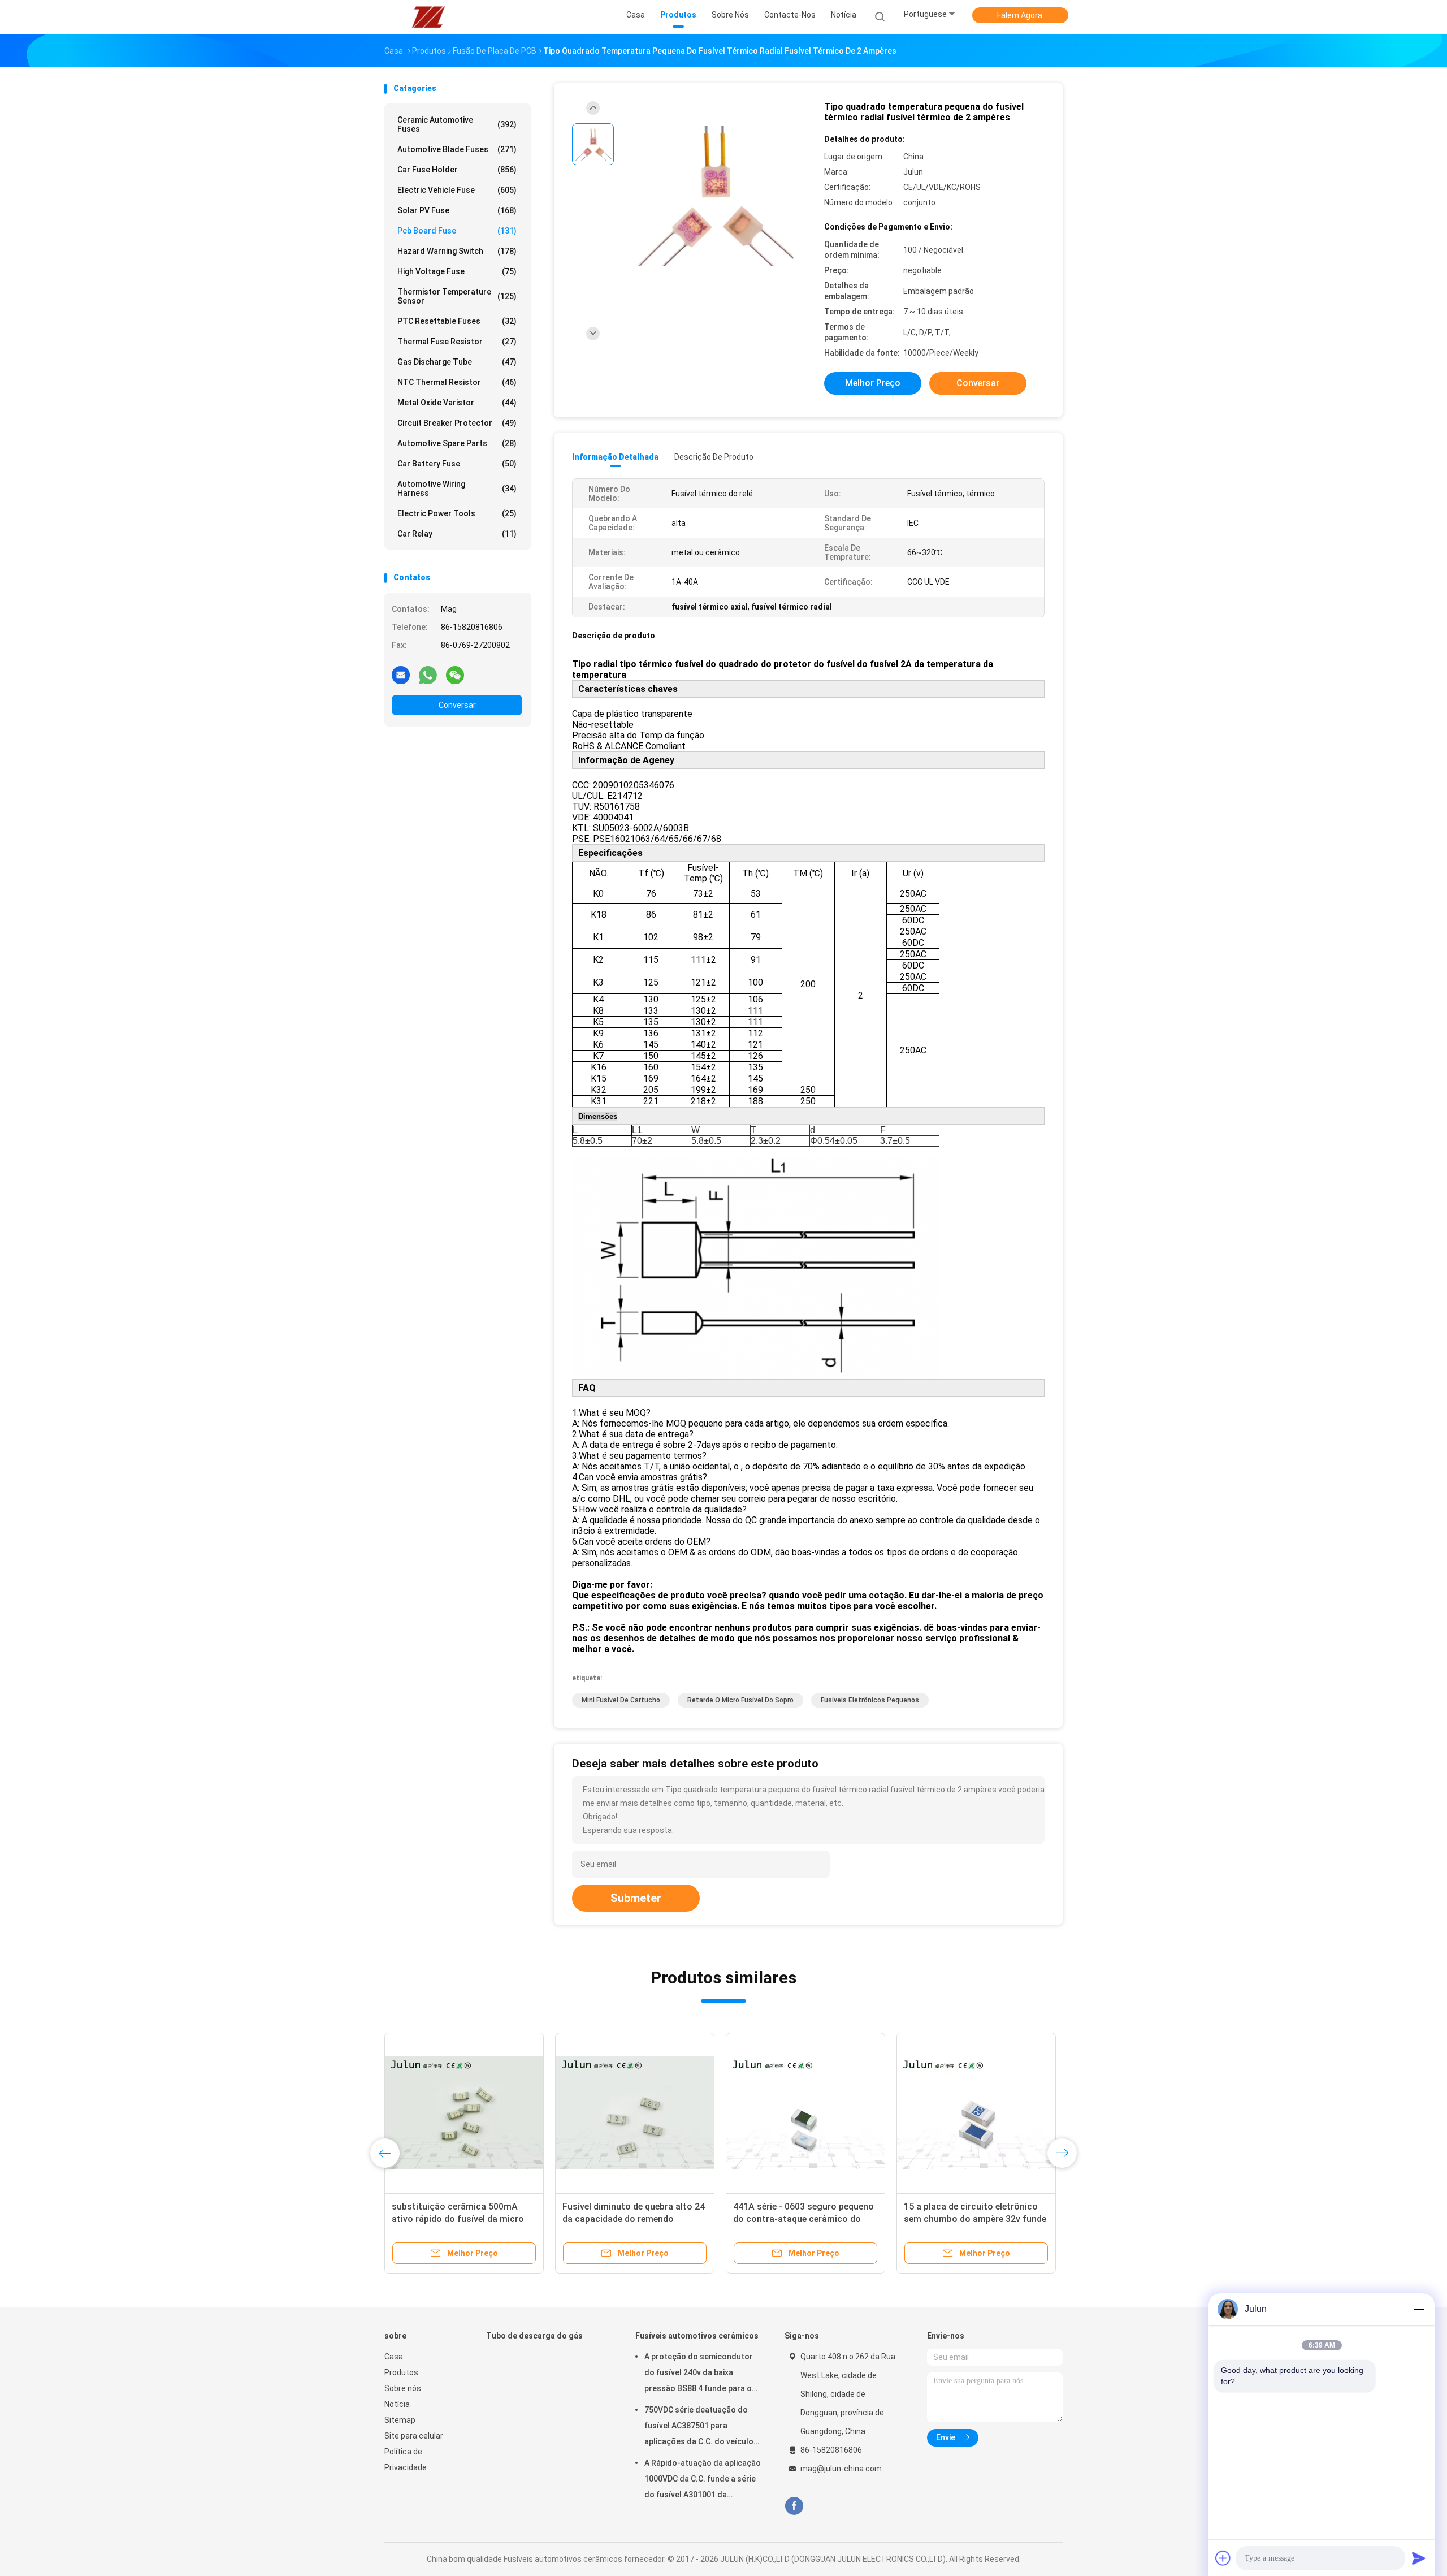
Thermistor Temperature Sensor (457, 296)
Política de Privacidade (406, 2460)
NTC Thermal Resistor (457, 382)
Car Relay (457, 534)
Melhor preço (873, 383)
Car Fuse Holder (457, 170)
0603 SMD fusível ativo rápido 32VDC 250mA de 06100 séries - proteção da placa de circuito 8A (631, 2219)
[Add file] (1223, 2558)
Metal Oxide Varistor (457, 403)
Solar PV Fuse (457, 210)
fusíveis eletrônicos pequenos (870, 1700)
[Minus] (1419, 2309)
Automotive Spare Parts (457, 443)
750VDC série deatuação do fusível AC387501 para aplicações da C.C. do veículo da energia (699, 2427)
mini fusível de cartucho (621, 1700)
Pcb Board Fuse (457, 231)
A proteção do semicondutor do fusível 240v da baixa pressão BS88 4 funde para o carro (699, 2374)
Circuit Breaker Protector (457, 423)
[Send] (1419, 2558)
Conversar (457, 705)
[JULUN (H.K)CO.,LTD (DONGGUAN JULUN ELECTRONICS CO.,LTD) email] (401, 675)
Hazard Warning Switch (457, 251)
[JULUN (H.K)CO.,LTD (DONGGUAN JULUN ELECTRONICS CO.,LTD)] (428, 17)
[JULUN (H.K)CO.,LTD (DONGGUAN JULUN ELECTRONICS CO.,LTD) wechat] (455, 675)
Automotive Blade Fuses (457, 149)
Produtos (401, 2372)
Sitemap (400, 2420)
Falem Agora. (1021, 15)
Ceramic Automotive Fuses (457, 124)
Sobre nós (403, 2388)
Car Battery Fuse (457, 464)
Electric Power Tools (457, 513)
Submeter (636, 1898)
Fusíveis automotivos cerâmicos (697, 2336)
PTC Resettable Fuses (457, 321)
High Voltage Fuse (457, 271)
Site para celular (414, 2436)
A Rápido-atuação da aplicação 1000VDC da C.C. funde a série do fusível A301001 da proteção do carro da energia (703, 2480)
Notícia (397, 2404)
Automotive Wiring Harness (457, 489)
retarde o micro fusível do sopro (740, 1700)
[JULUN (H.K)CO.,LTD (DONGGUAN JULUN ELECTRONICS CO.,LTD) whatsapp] (428, 675)
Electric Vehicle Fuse (457, 190)
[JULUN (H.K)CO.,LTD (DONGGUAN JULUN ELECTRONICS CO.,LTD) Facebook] (794, 2506)
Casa (394, 2357)
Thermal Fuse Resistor (457, 342)
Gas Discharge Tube (457, 362)
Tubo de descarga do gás (534, 2336)
